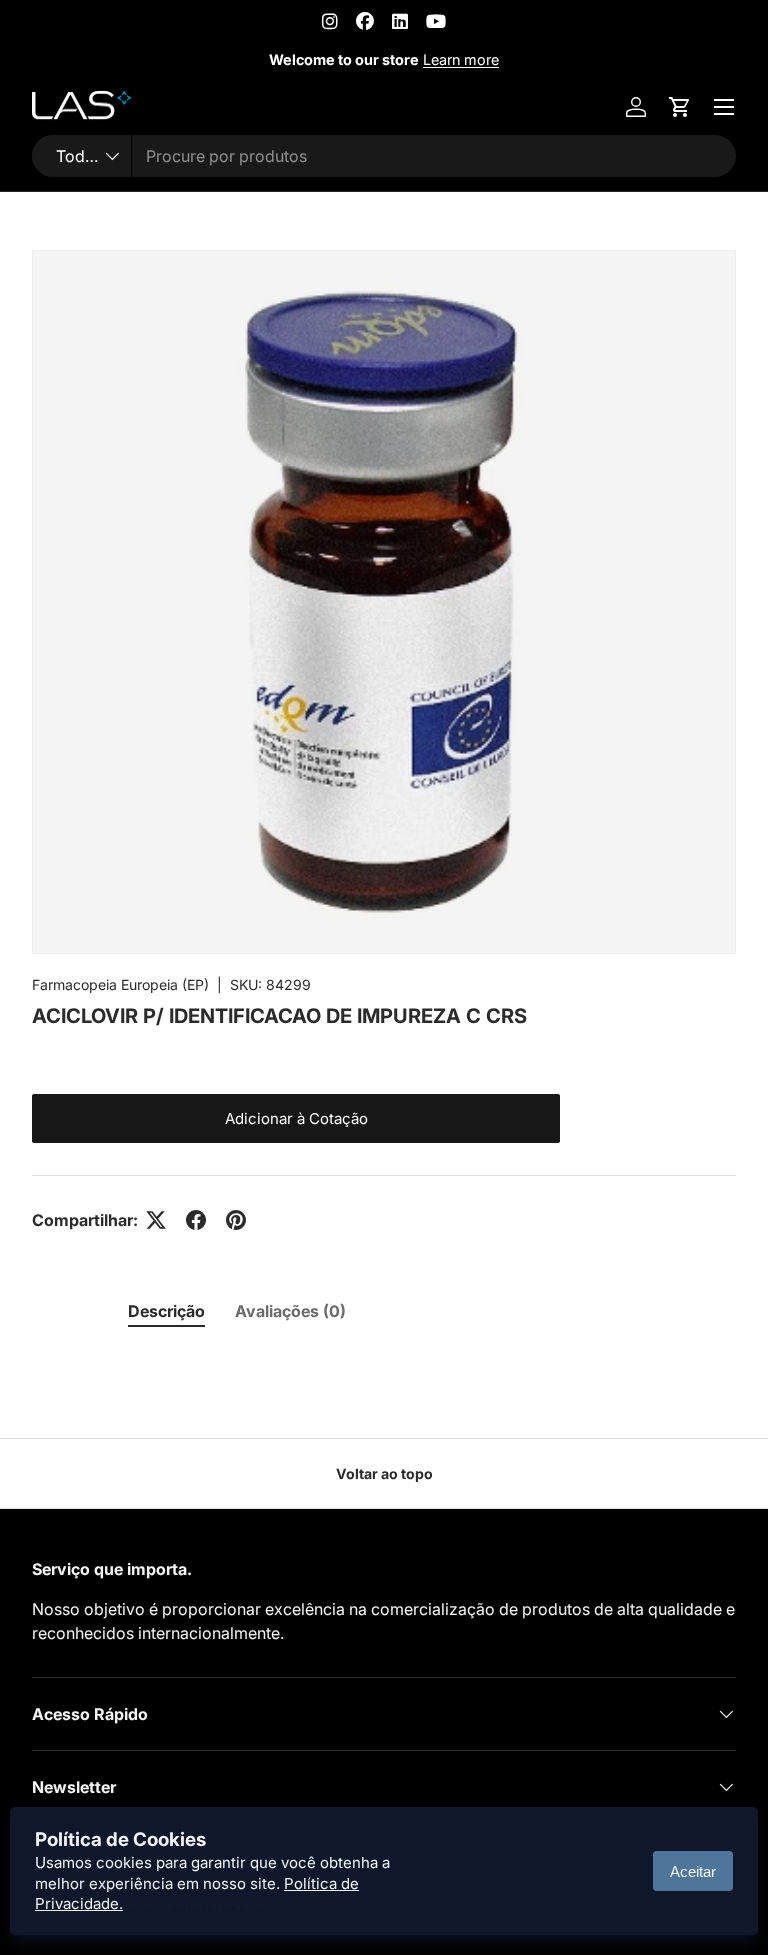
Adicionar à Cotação (296, 1118)
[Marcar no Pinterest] (236, 1220)
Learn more (461, 59)
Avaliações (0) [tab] (290, 1311)
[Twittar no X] (156, 1220)
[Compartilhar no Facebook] (196, 1220)
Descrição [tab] (166, 1311)
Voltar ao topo (384, 1473)
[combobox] (384, 156)
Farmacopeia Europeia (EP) (120, 984)
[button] (680, 107)
